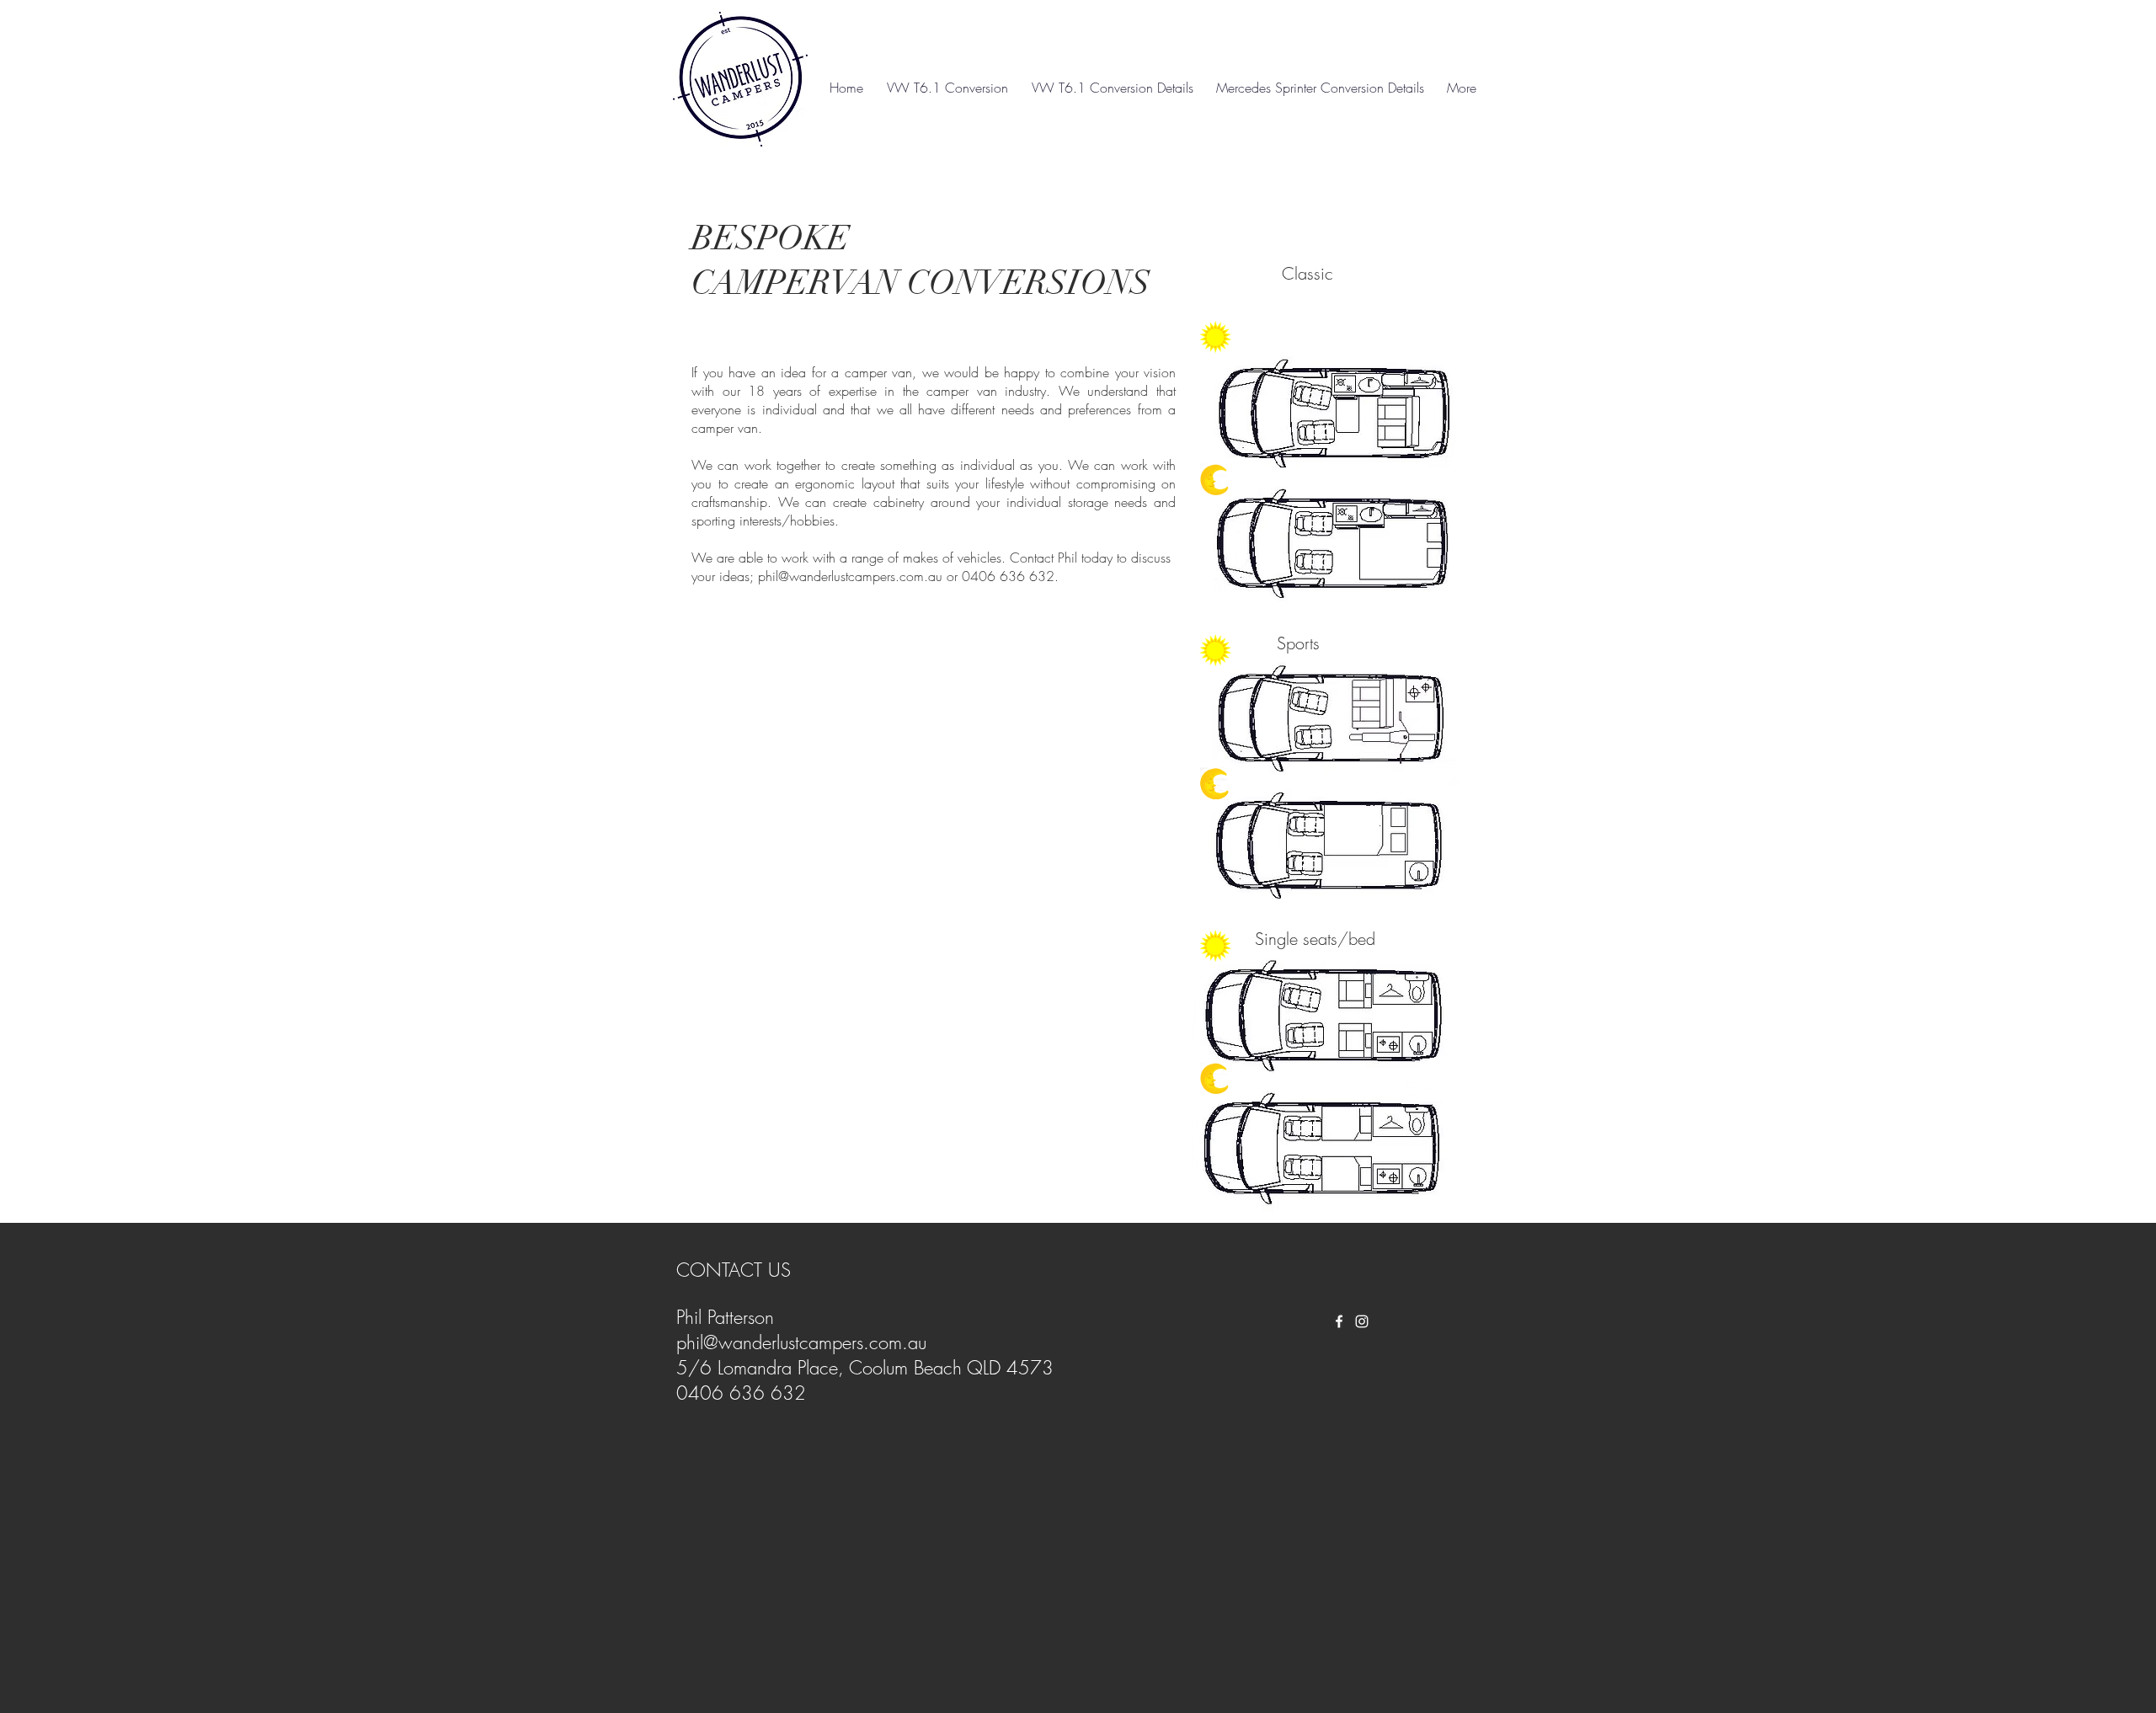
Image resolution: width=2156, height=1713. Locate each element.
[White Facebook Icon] (1339, 1321)
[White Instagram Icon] (1362, 1321)
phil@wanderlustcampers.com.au (850, 576)
